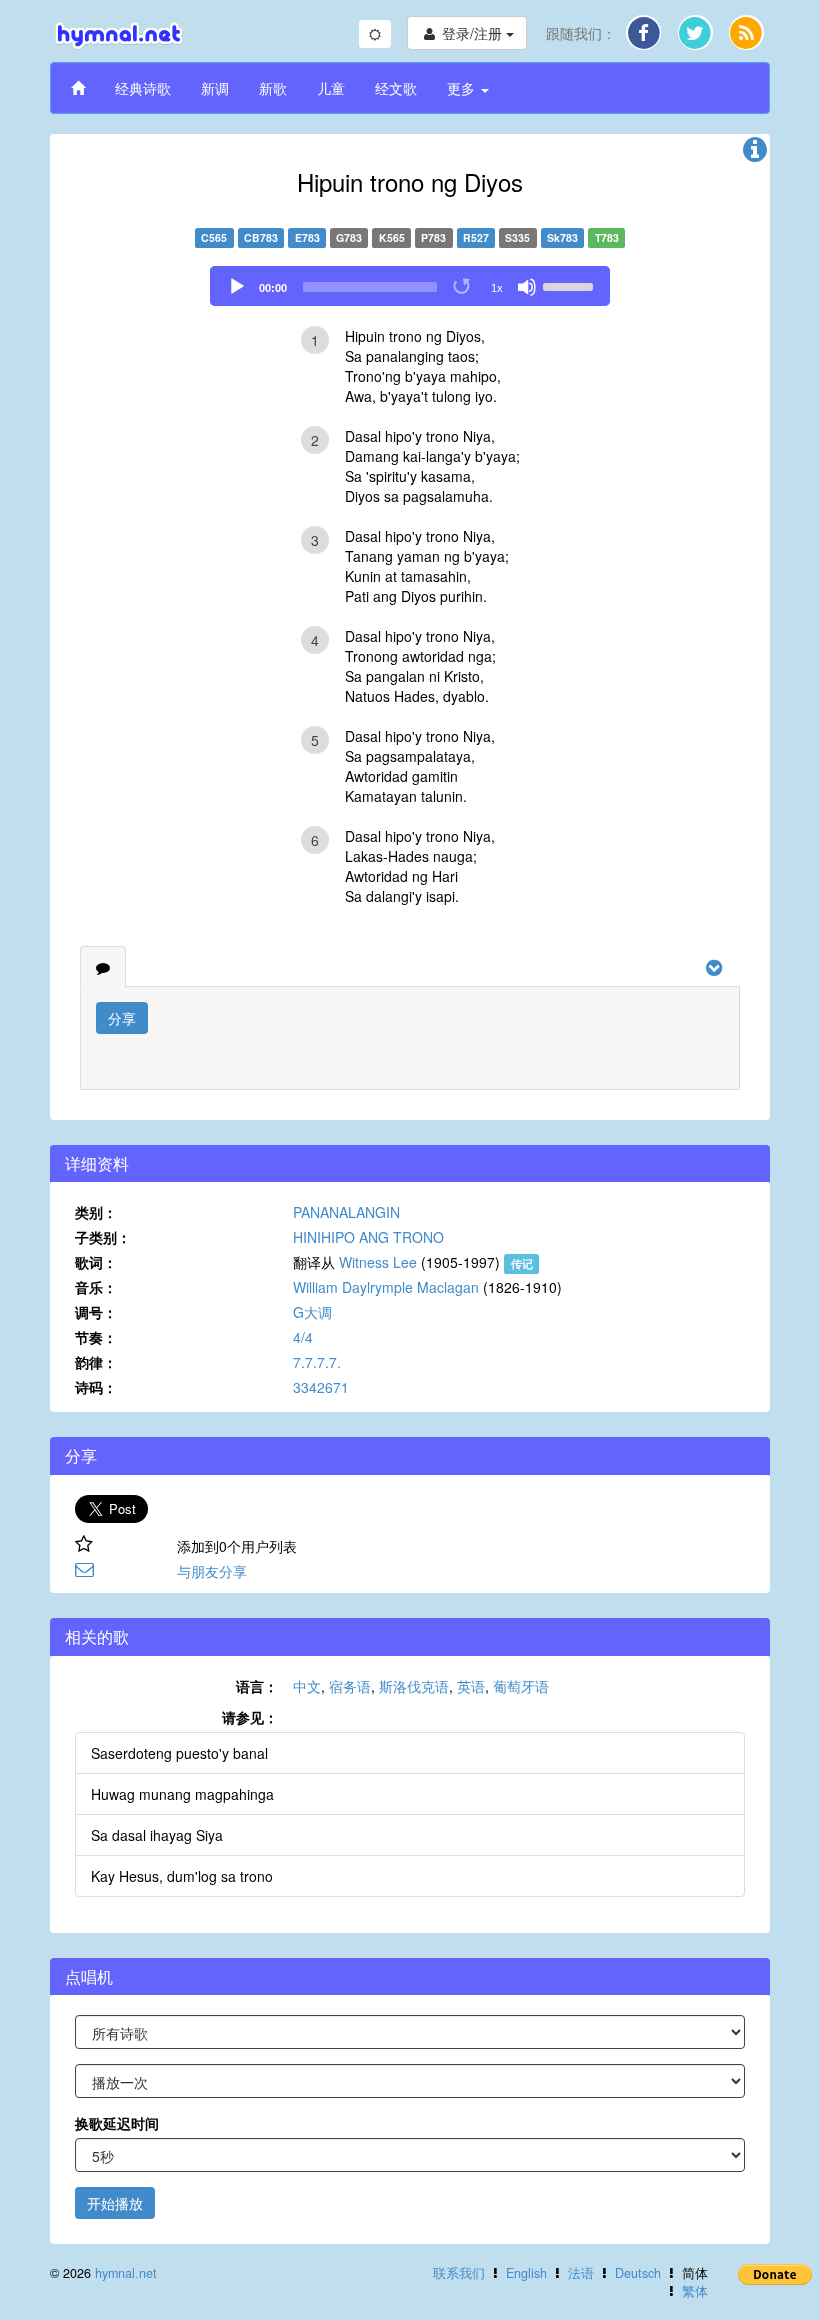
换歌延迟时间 (117, 2123)
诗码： (96, 1387)
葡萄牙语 (521, 1686)
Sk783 (562, 237)
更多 (463, 88)
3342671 (321, 1387)
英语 (471, 1686)
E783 (307, 237)
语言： (257, 1686)
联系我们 (459, 2273)
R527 (476, 237)
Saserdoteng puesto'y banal (179, 1753)
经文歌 (396, 88)
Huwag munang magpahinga (182, 1794)
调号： (96, 1312)
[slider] (571, 285)
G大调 (312, 1312)
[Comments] (103, 967)
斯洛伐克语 (414, 1686)
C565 (214, 237)
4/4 (303, 1337)
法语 (581, 2273)
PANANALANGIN (346, 1212)
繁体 (695, 2291)
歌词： (96, 1262)
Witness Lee (378, 1262)
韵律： (96, 1362)
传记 (522, 1263)
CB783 (261, 237)
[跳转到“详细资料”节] (755, 154)
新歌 (273, 88)
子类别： (103, 1237)
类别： (96, 1212)
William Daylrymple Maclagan (386, 1287)
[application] (410, 286)
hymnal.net (126, 2273)
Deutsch (638, 2273)
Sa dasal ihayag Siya (157, 1835)
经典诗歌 (143, 88)
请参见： (250, 1717)
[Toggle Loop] (463, 287)
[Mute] (527, 287)
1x (497, 288)
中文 (307, 1686)
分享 (122, 1018)
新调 (215, 88)
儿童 (331, 88)
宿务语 (350, 1686)
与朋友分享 (212, 1571)
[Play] (237, 287)
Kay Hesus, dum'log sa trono (182, 1876)
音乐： (96, 1287)
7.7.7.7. (317, 1362)
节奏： (96, 1337)
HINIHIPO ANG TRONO (368, 1237)
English (526, 2273)
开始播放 (115, 2203)
